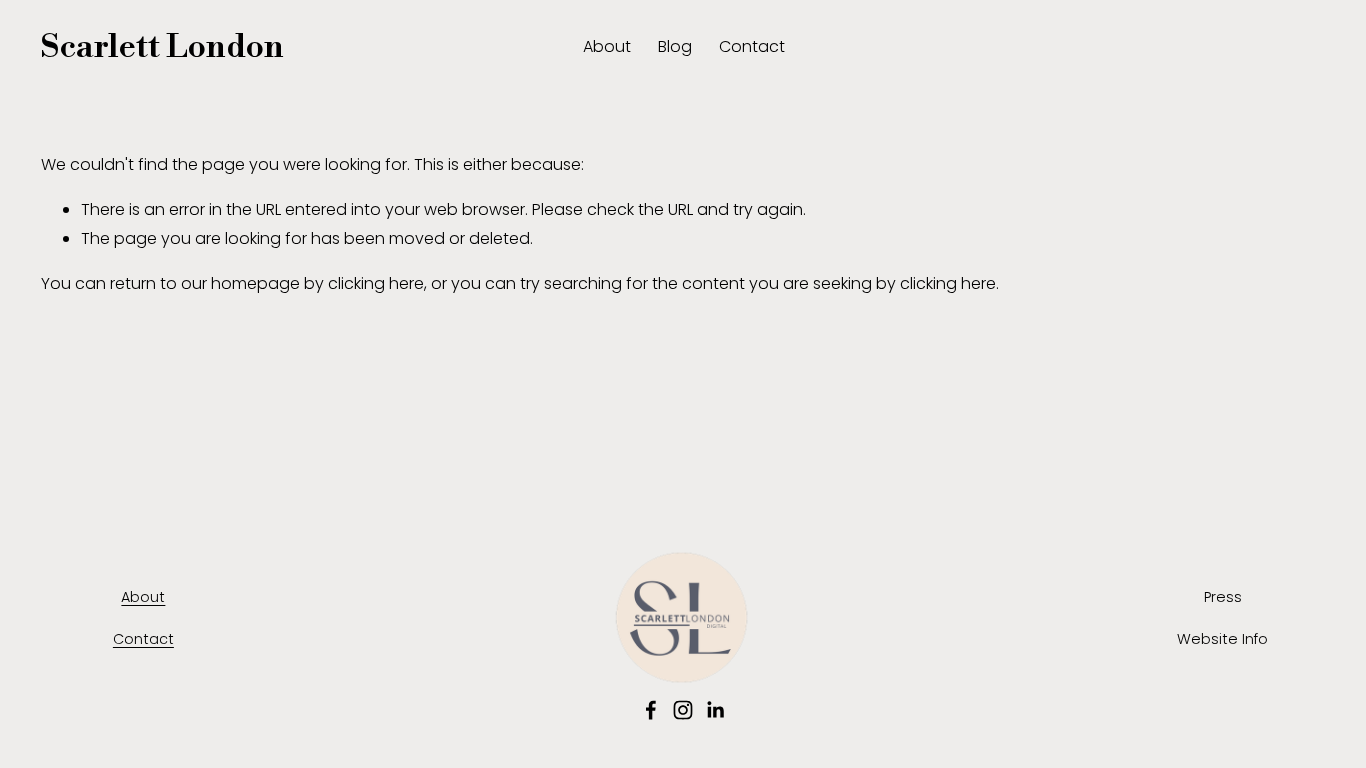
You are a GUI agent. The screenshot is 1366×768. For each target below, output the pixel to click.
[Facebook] (651, 710)
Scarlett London (162, 47)
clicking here (376, 283)
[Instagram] (683, 710)
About (607, 46)
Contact (752, 46)
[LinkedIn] (715, 710)
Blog (675, 46)
